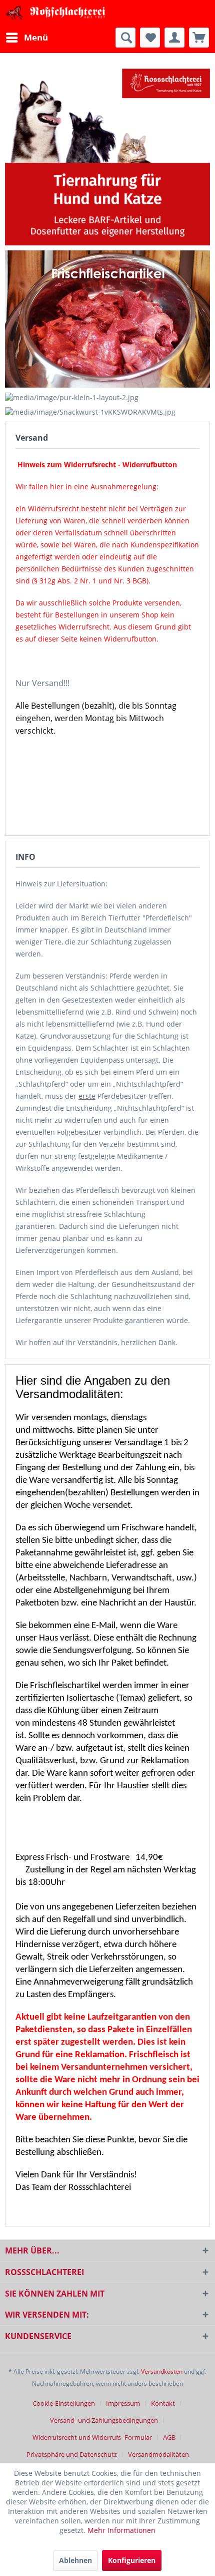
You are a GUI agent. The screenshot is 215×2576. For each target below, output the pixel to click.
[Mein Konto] (174, 38)
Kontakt (163, 2403)
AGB (169, 2437)
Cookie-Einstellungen (64, 2403)
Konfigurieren (132, 2560)
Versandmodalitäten (158, 2454)
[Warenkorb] (199, 38)
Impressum (123, 2403)
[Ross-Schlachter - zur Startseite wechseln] (56, 14)
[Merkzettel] (150, 38)
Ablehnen (75, 2560)
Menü (36, 37)
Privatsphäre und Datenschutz (72, 2454)
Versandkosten (162, 2371)
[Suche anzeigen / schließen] (125, 38)
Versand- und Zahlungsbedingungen (104, 2420)
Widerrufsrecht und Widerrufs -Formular (92, 2437)
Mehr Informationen (121, 2530)
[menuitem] (26, 38)
